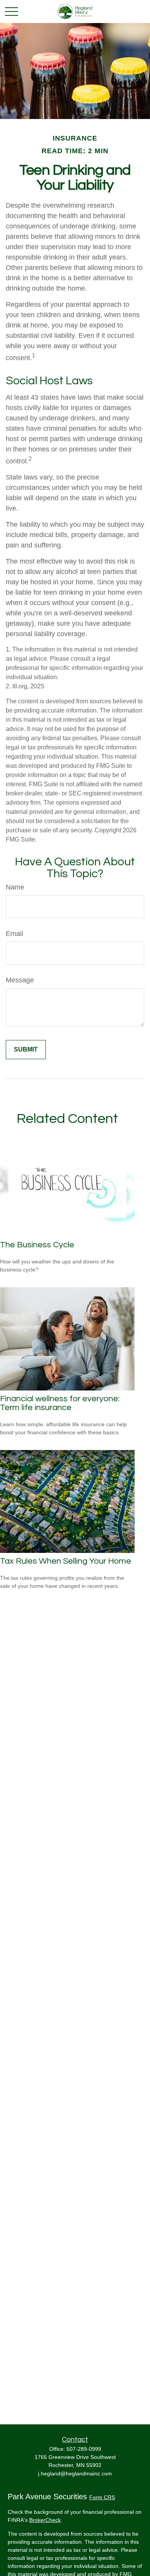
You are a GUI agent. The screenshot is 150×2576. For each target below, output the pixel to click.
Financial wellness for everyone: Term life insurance (60, 1403)
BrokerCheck (45, 2520)
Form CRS (102, 2497)
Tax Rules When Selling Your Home (66, 1561)
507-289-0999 (84, 2449)
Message (20, 980)
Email (14, 934)
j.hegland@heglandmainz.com (75, 2473)
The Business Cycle (37, 1245)
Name (15, 887)
